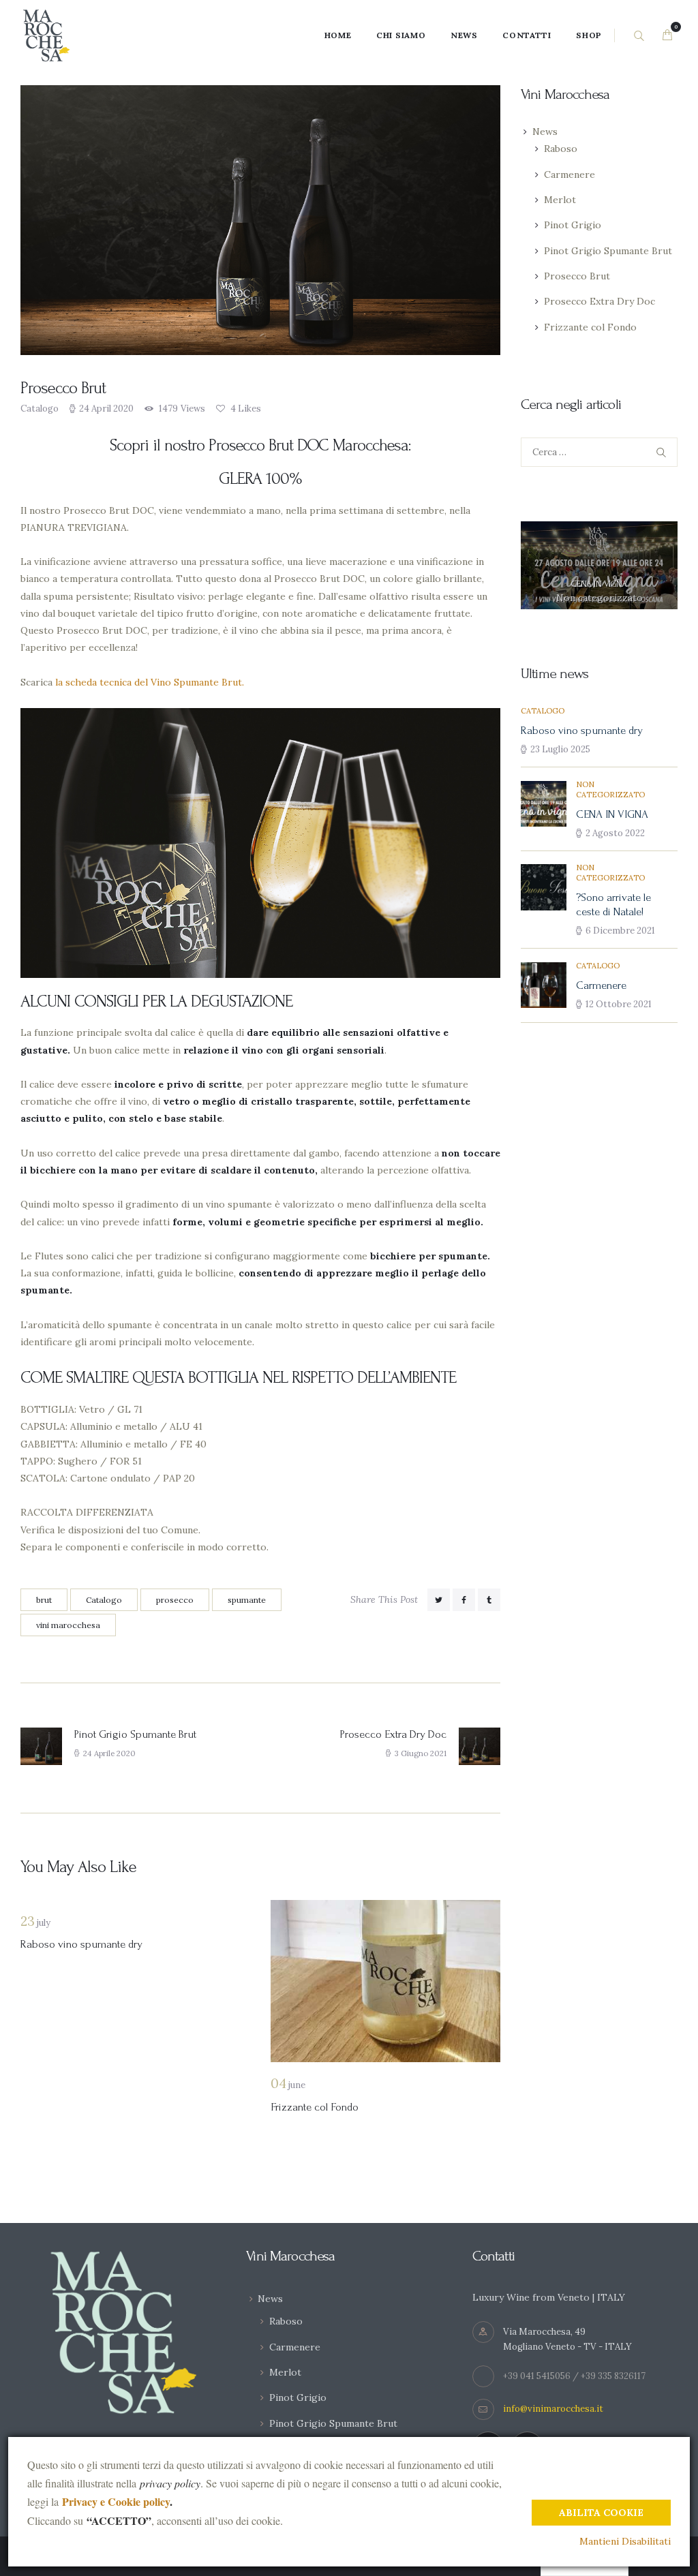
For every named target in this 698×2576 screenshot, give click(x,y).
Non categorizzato (600, 598)
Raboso (561, 149)
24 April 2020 (106, 409)
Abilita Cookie (601, 2513)
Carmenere (570, 174)
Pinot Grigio (573, 225)
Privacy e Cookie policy (116, 2501)
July (35, 1923)
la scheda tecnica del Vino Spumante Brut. (150, 682)
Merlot (560, 200)
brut (44, 1600)
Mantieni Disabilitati (625, 2541)
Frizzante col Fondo (315, 2107)
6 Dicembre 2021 (620, 931)
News (545, 132)
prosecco (175, 1600)
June (288, 2085)
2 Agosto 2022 (615, 833)
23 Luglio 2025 (560, 749)
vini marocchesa (68, 1625)
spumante (247, 1600)
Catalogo (40, 409)
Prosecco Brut (577, 276)
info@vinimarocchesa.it (553, 2409)
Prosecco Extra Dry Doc (600, 301)
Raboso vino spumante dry (81, 1944)
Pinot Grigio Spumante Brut (608, 251)
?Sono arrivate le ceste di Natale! (613, 905)
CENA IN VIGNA (599, 584)
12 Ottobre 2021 (619, 1004)
